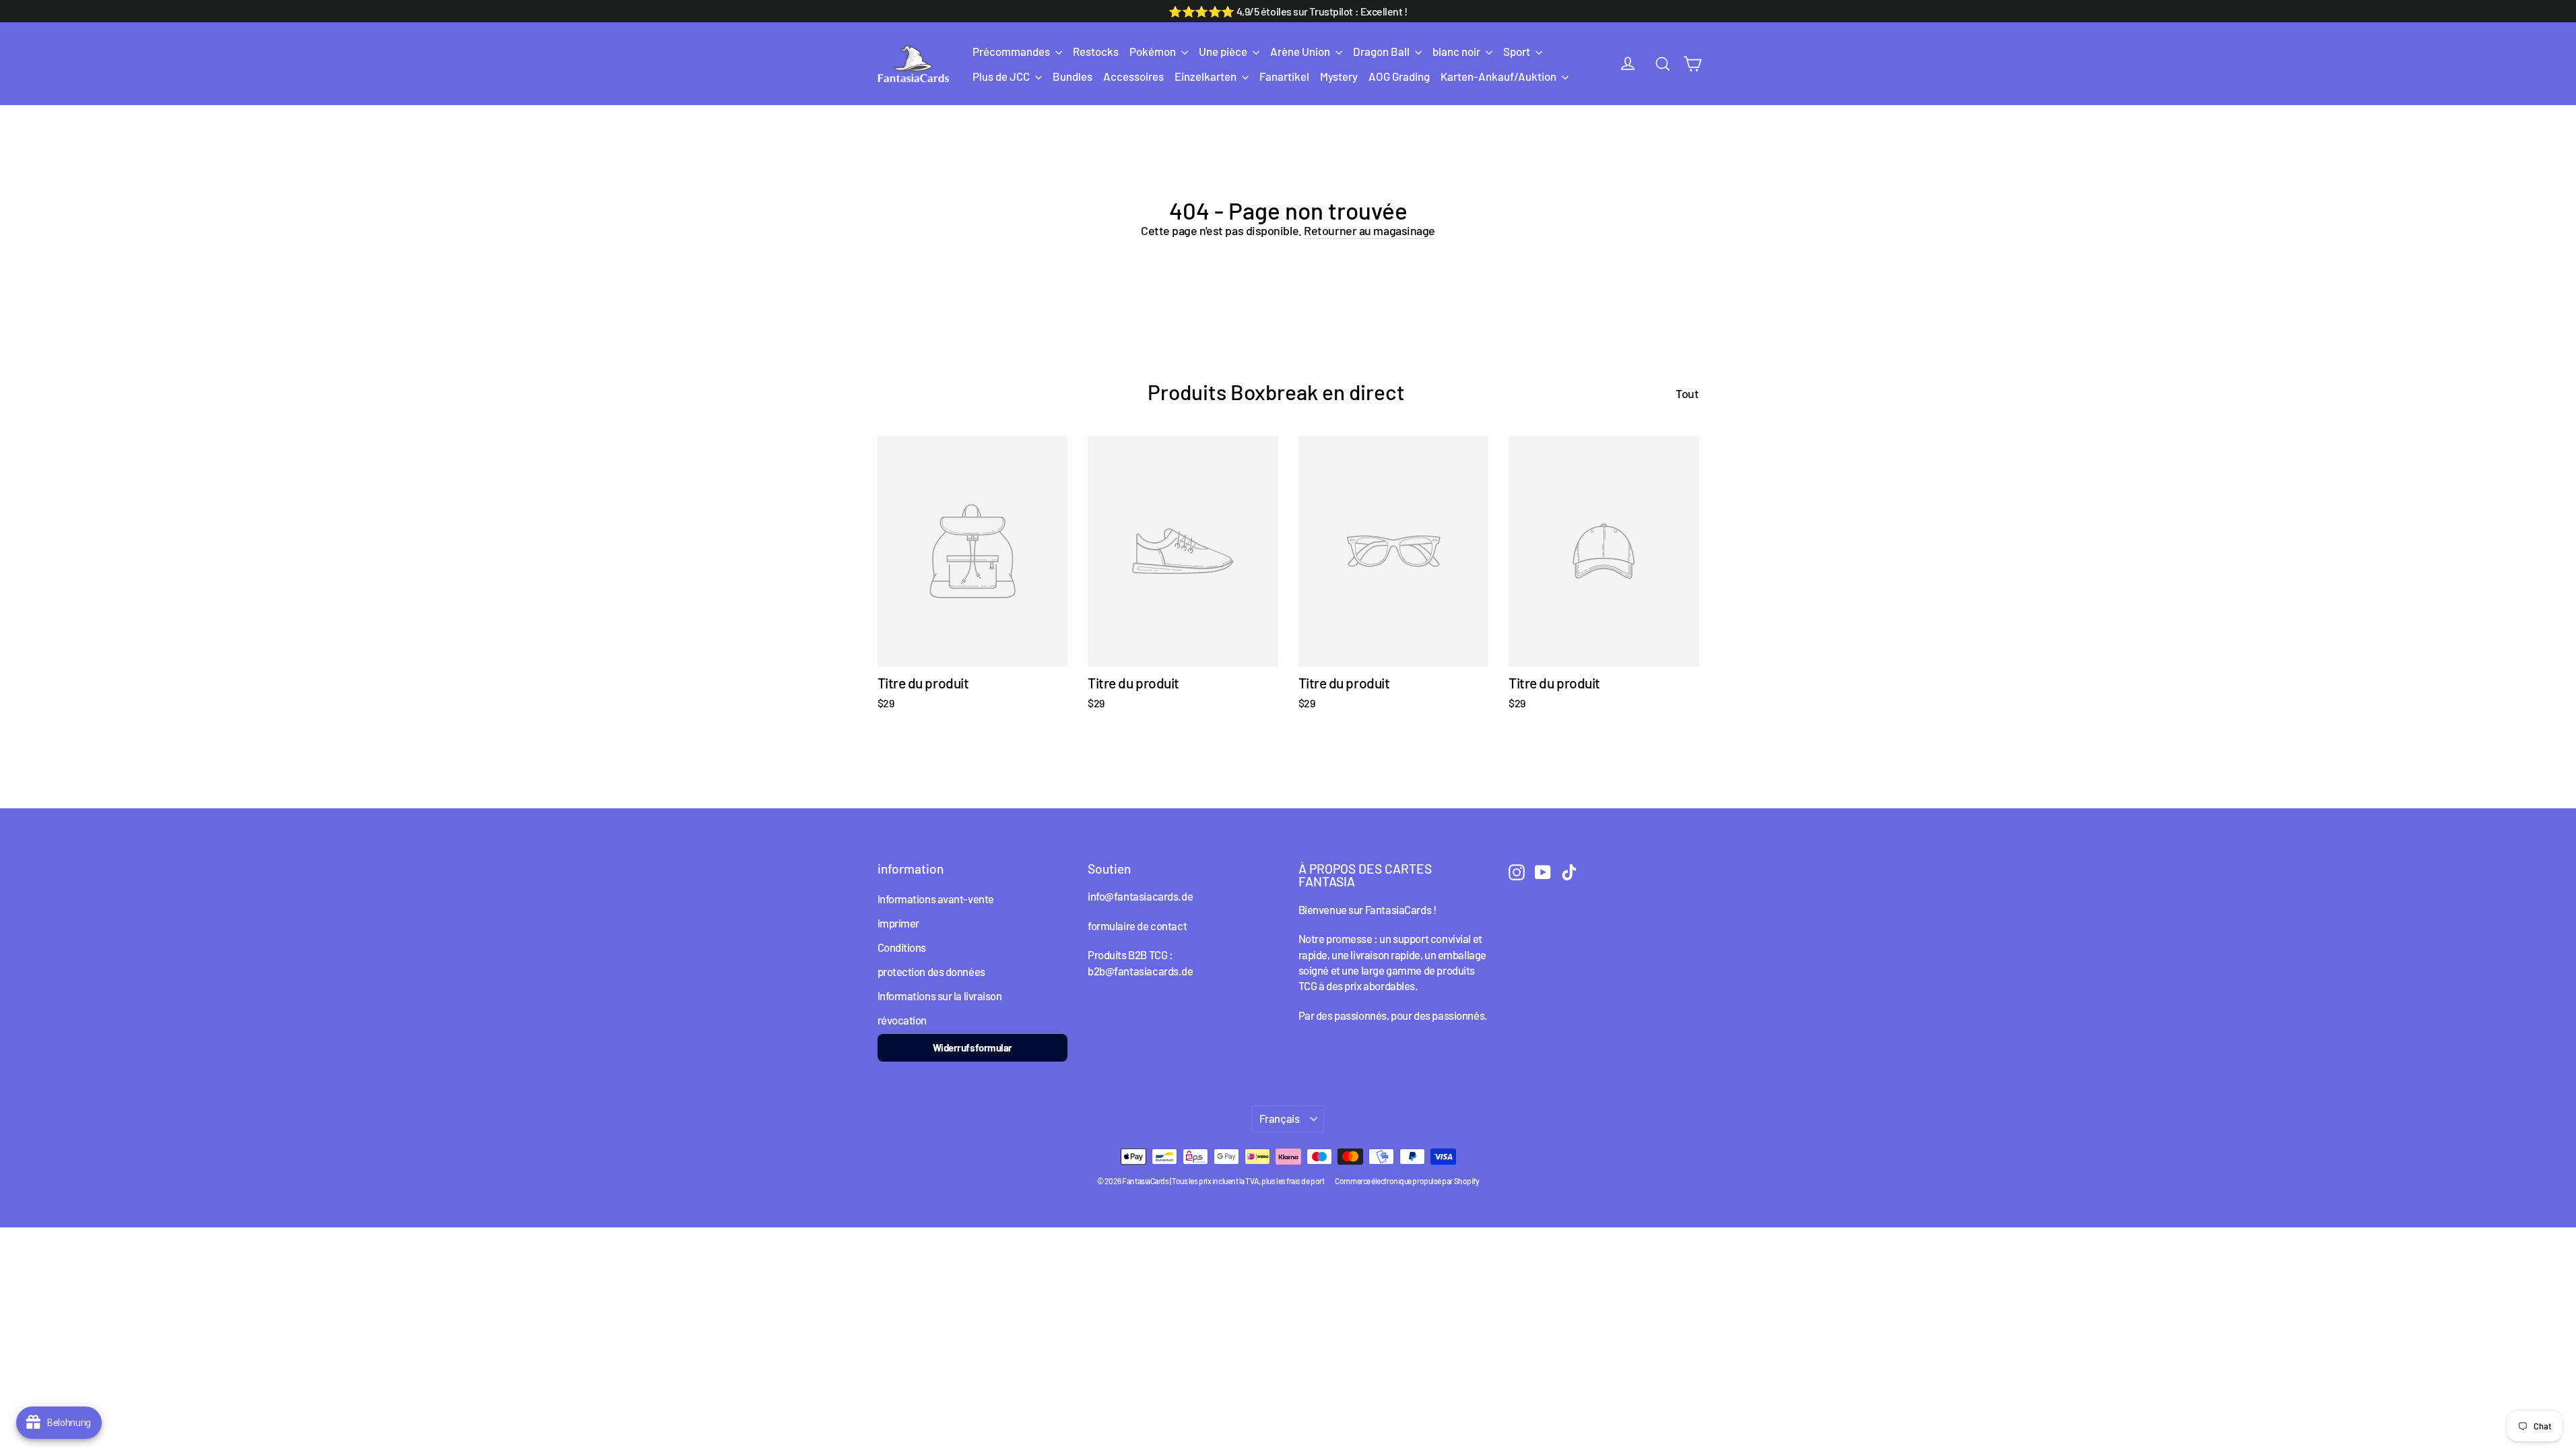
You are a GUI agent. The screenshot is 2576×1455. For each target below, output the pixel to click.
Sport (1518, 51)
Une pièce (1224, 51)
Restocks (1096, 51)
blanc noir (1457, 51)
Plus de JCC (1002, 76)
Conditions (902, 947)
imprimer (898, 923)
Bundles (1072, 76)
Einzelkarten (1207, 76)
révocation (902, 1020)
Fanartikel (1284, 76)
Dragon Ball (1382, 51)
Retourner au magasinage (1369, 230)
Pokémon (1154, 51)
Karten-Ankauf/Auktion (1499, 76)
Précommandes (1012, 51)
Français (1280, 1118)
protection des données (931, 971)
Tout (1687, 393)
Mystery (1339, 76)
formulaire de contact (1137, 926)
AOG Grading (1399, 76)
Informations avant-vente (936, 899)
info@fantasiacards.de (1140, 896)
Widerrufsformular (972, 1047)
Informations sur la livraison (940, 996)
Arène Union (1301, 51)
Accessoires (1133, 76)
